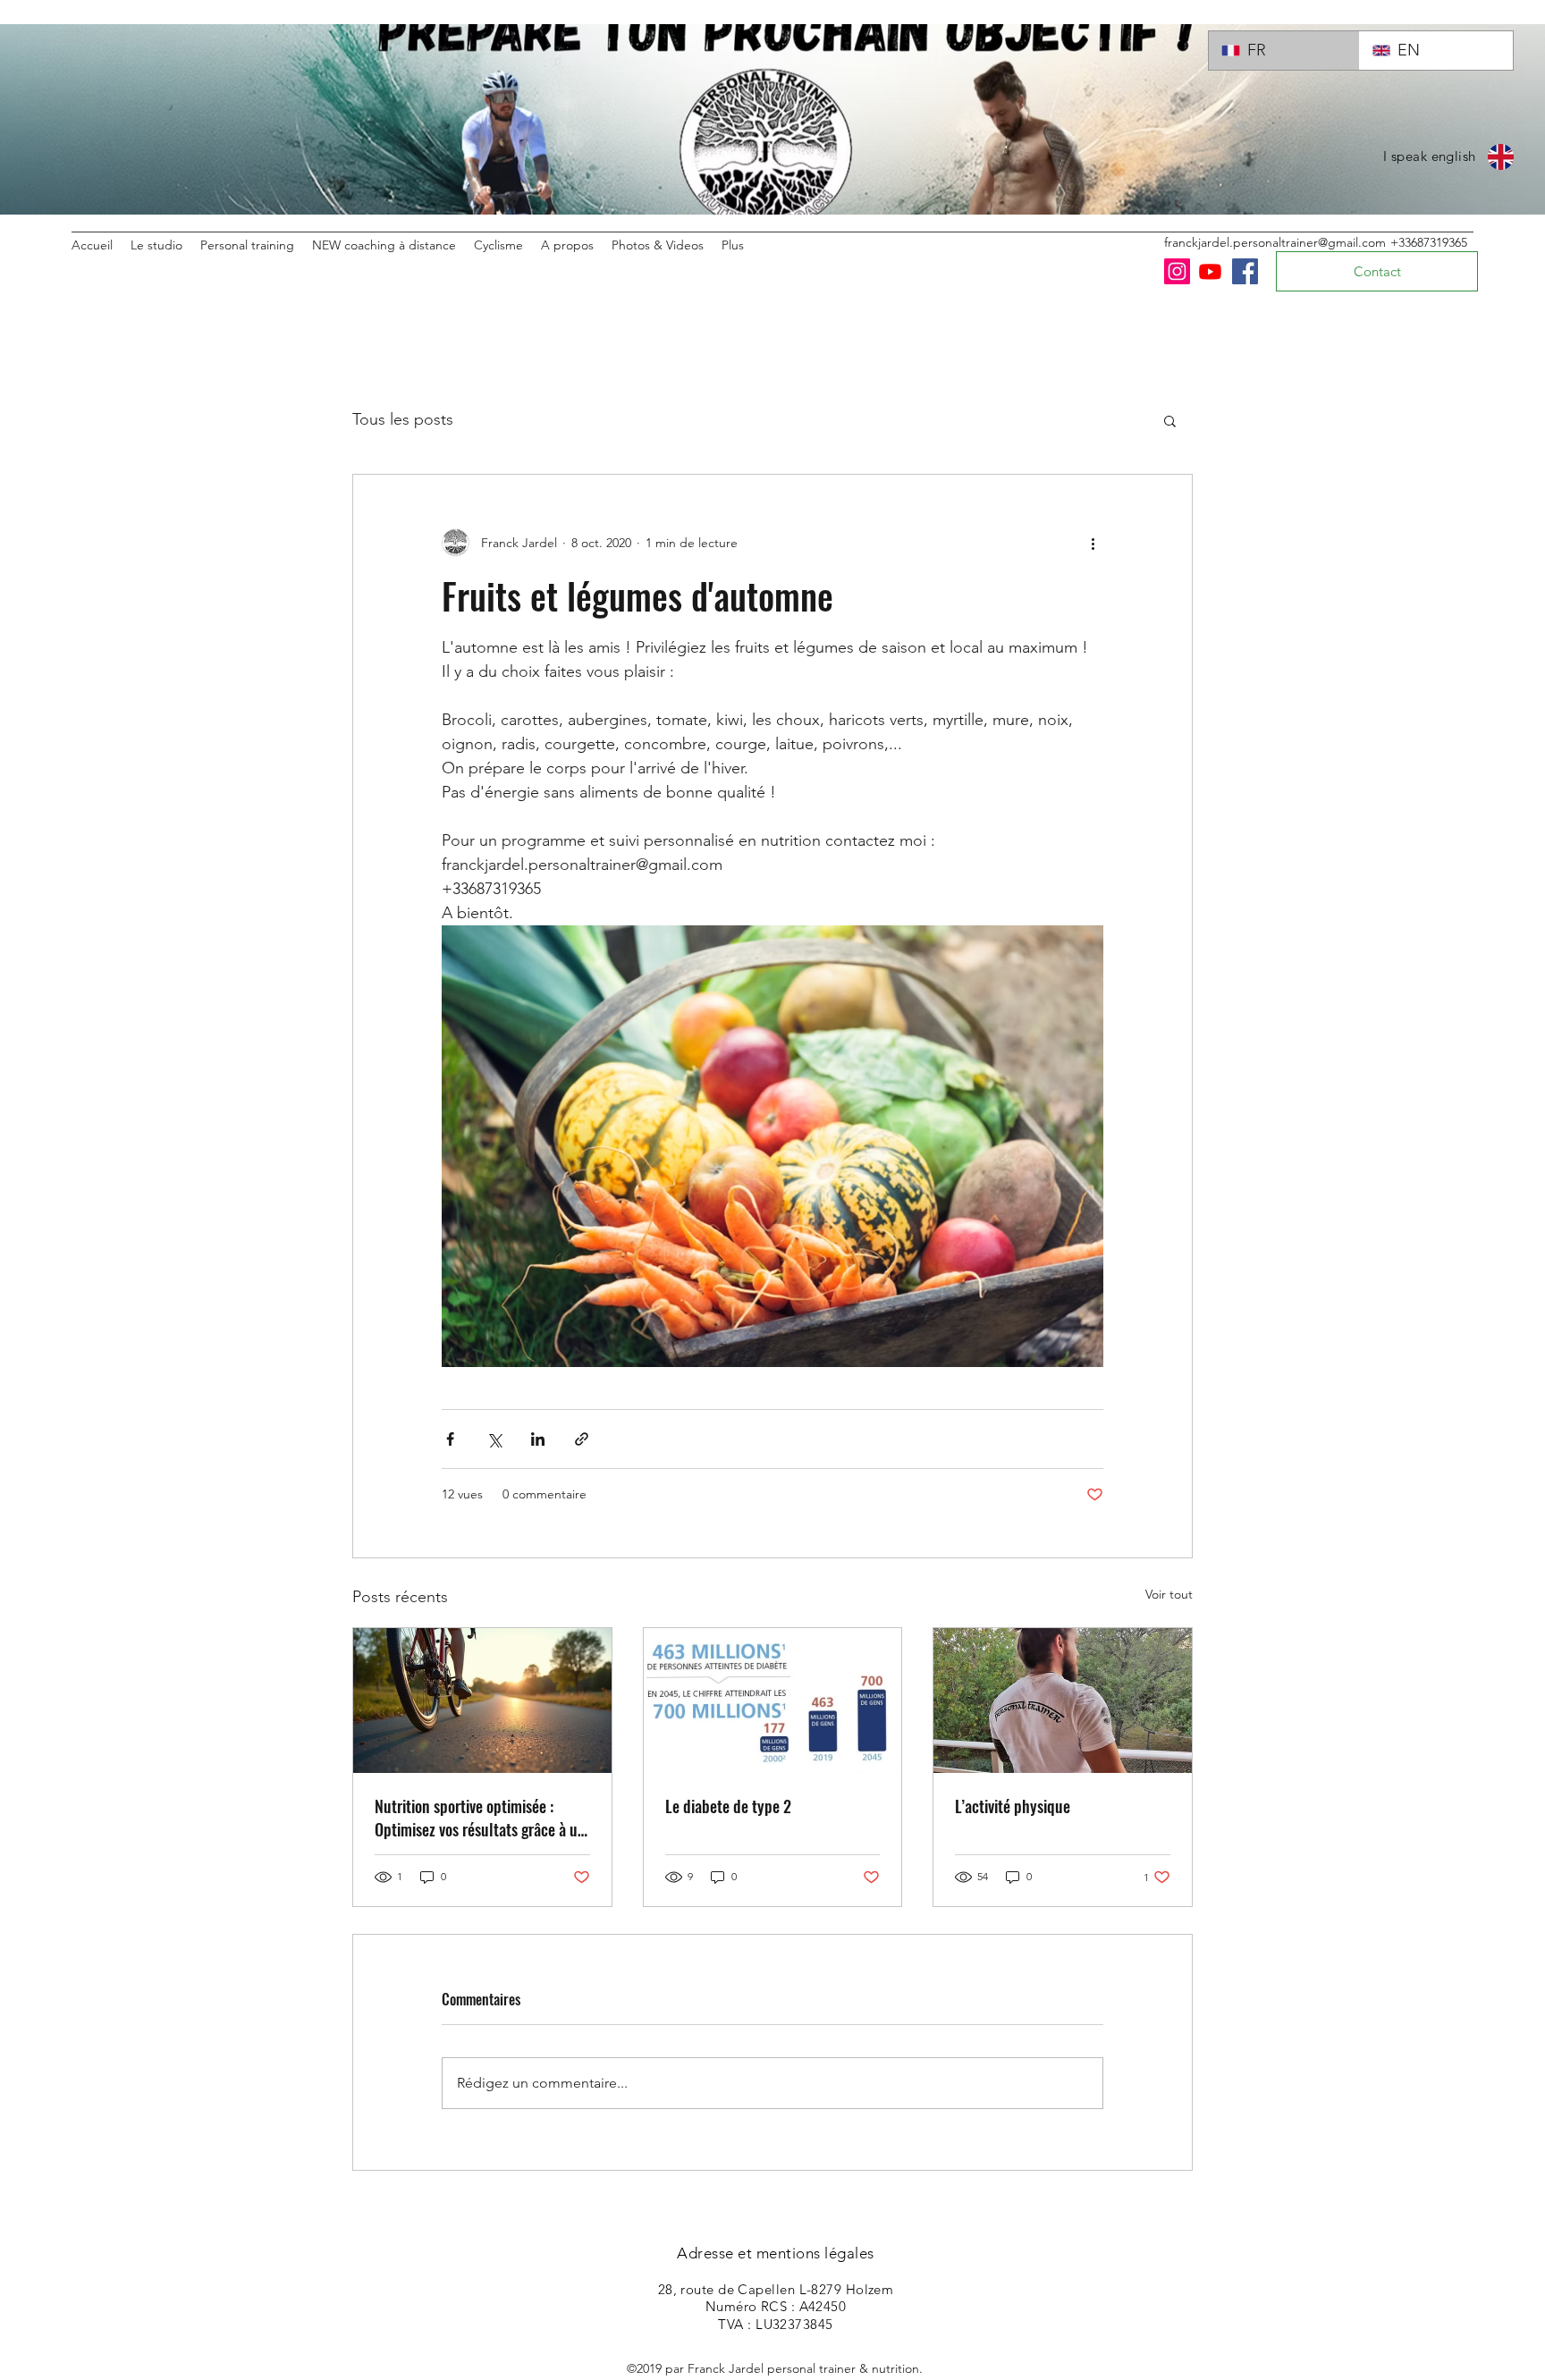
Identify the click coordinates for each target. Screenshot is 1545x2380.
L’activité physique (1013, 1806)
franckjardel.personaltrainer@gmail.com (1275, 242)
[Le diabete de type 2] (773, 1701)
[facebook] (1245, 271)
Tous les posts (403, 419)
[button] (1170, 420)
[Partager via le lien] (582, 1439)
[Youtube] (1210, 271)
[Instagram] (1177, 271)
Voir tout (1169, 1594)
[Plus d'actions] (1093, 543)
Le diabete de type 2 (728, 1806)
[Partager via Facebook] (450, 1439)
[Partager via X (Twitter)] (494, 1439)
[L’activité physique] (1063, 1701)
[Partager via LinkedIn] (538, 1439)
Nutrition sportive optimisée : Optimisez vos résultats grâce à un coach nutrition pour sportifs (480, 1818)
